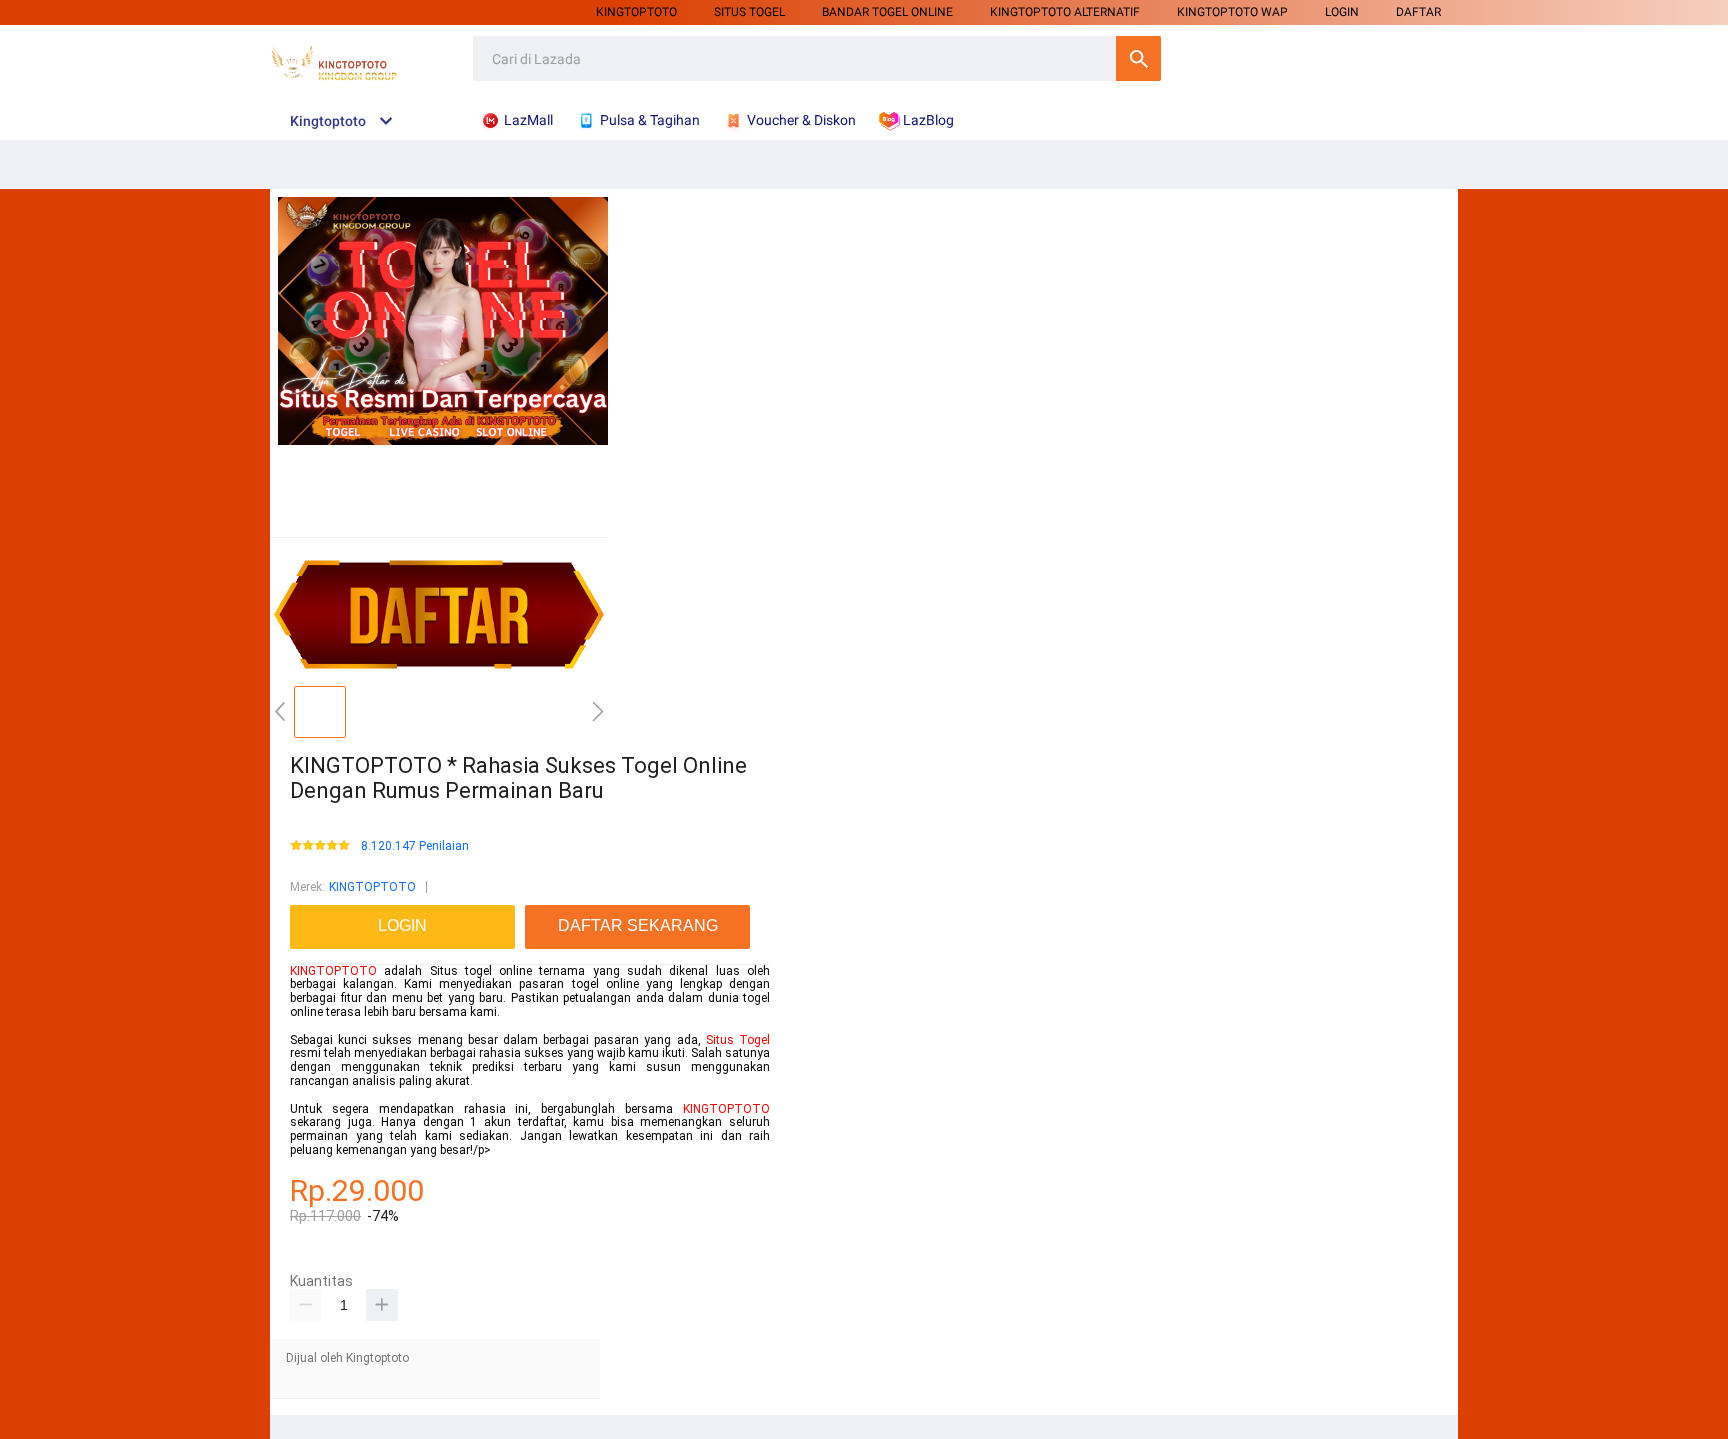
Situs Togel (738, 1040)
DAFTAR (1418, 12)
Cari (1138, 58)
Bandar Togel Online (887, 12)
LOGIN (1342, 12)
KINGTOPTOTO (636, 12)
